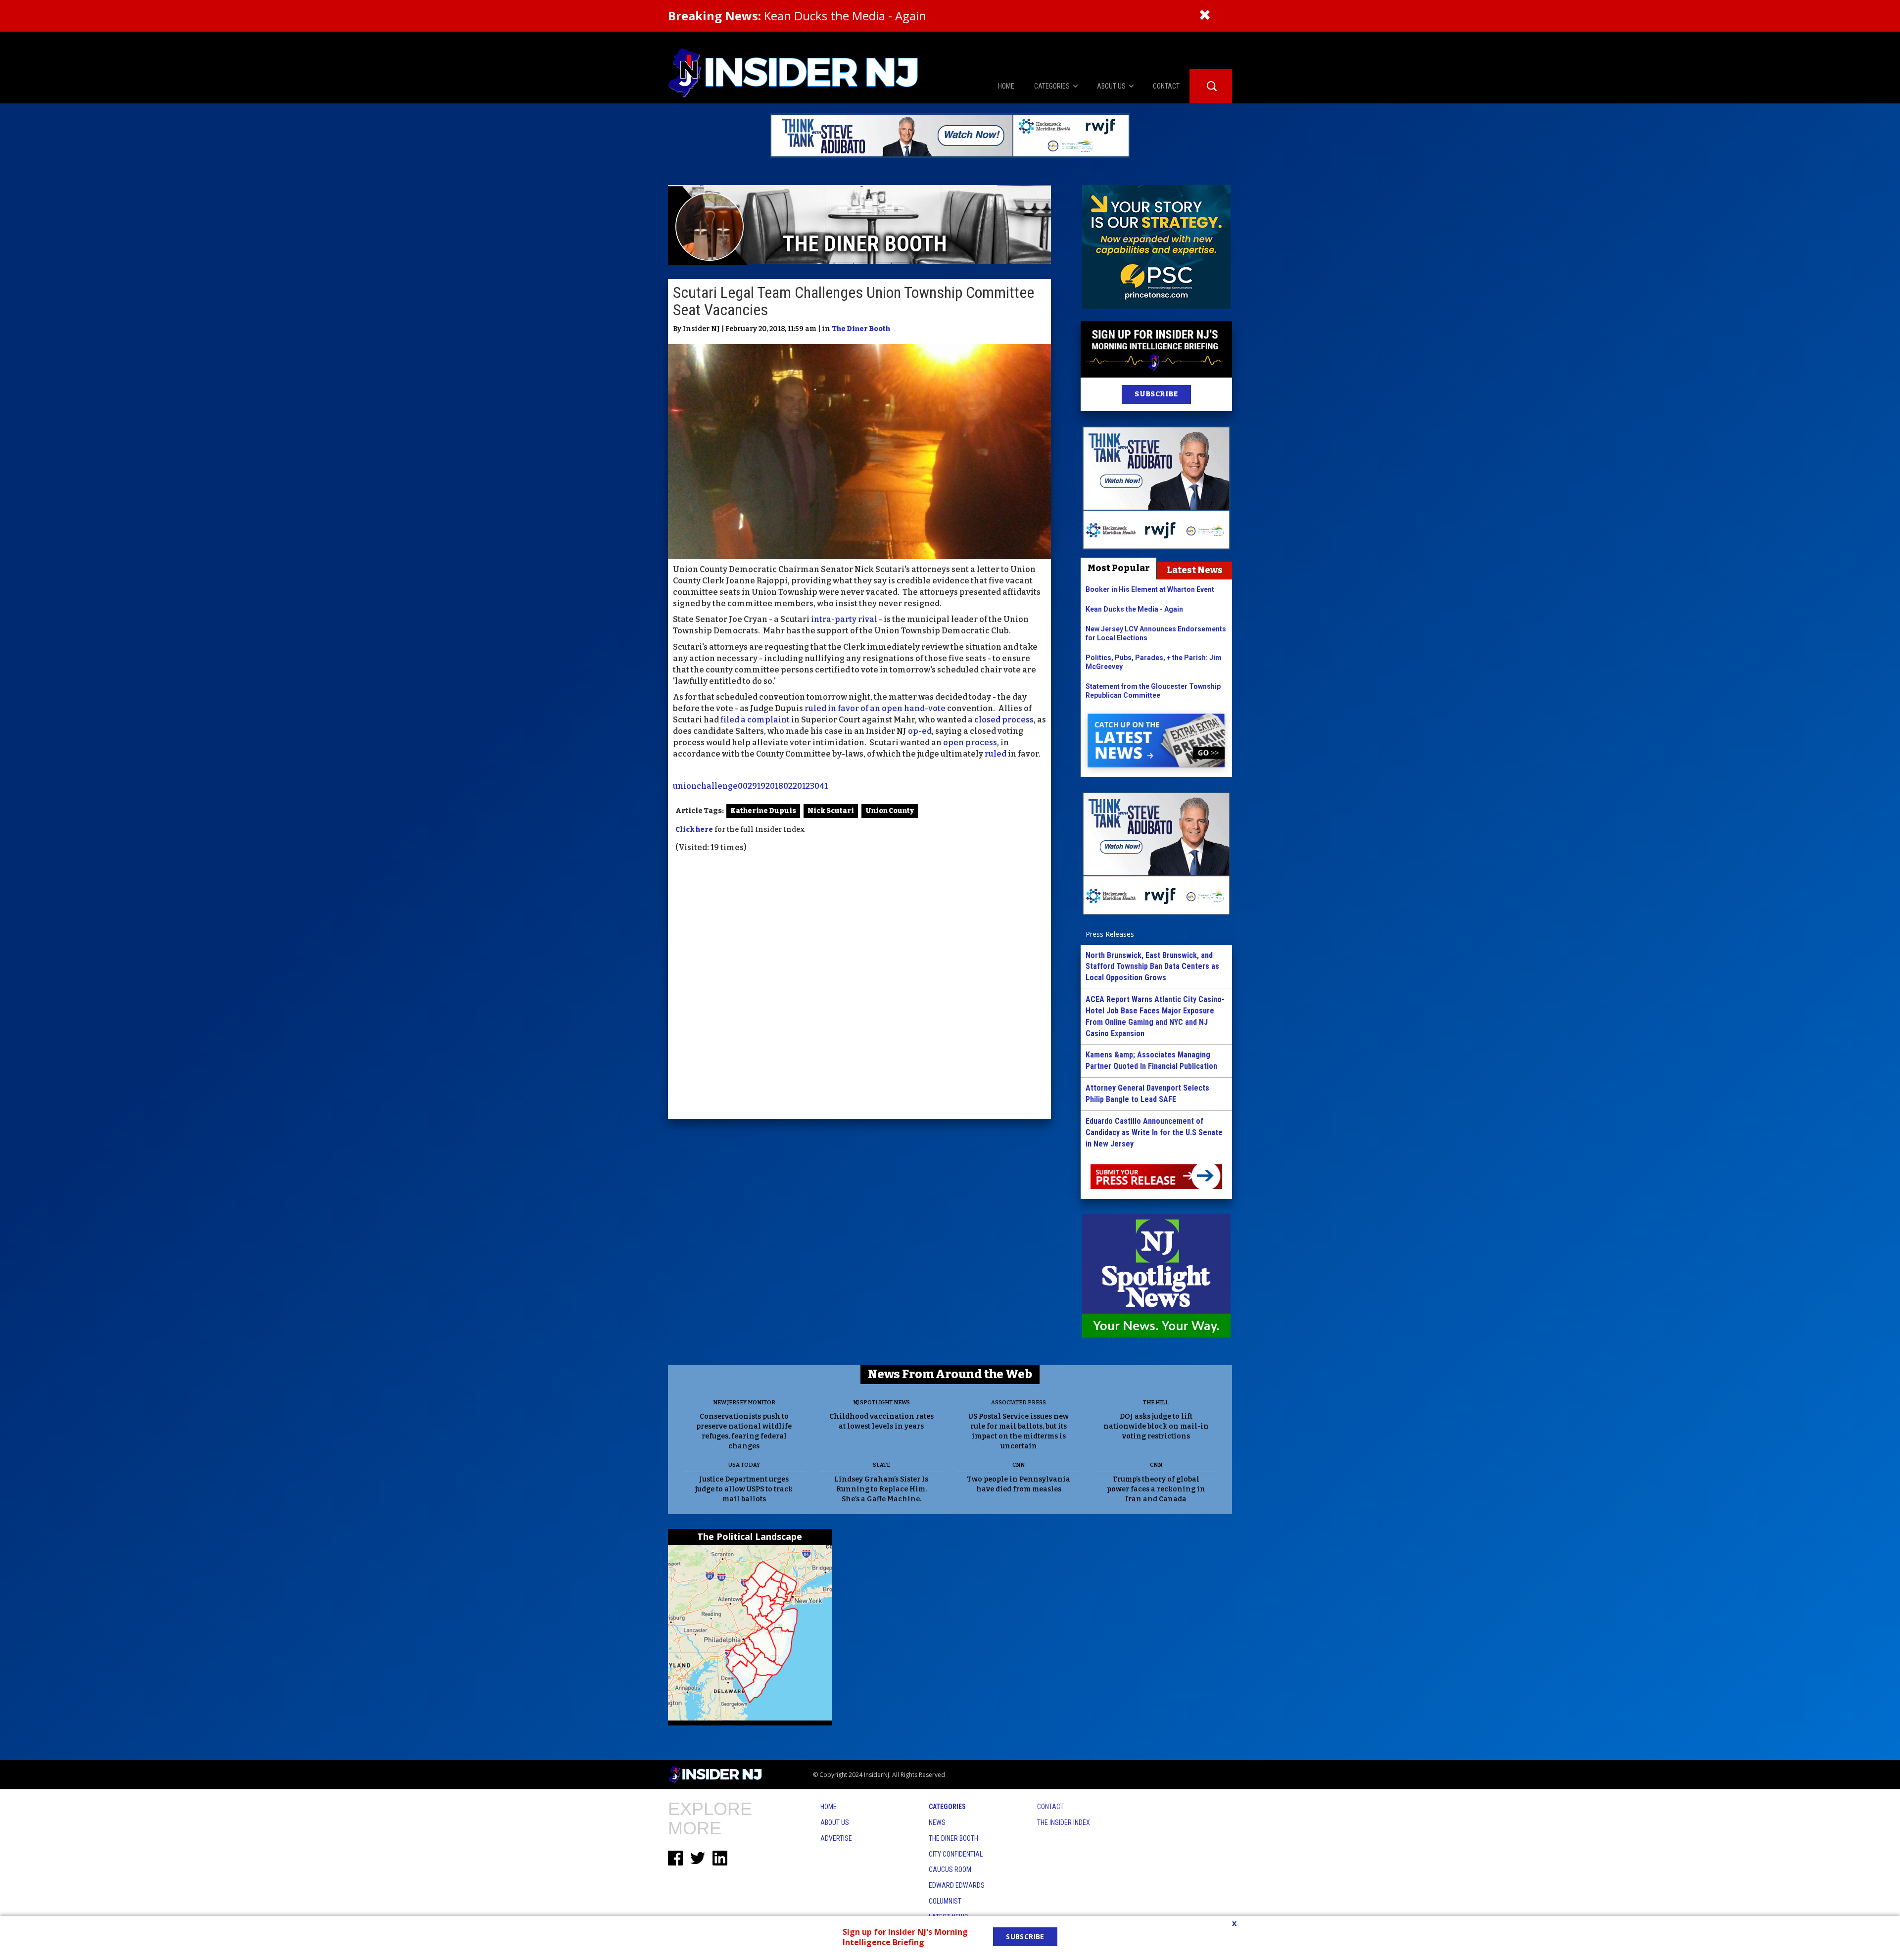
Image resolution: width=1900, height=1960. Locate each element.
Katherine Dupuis (763, 811)
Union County (890, 811)
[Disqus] (859, 987)
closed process (1004, 720)
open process (970, 742)
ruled (996, 754)
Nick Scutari (831, 811)
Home (829, 1807)
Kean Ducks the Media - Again (797, 16)
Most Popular (1119, 568)
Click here (694, 830)
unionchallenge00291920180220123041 (750, 786)
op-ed (920, 731)
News (937, 1822)
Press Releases (1110, 934)
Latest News (1195, 570)
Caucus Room (950, 1869)
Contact (1050, 1807)
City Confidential (956, 1854)
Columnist (945, 1901)
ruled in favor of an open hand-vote (875, 708)
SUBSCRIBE (1156, 394)
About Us (835, 1822)
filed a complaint (755, 720)
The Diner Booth (861, 329)
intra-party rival (844, 619)
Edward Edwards (957, 1885)
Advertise (836, 1838)
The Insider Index (1064, 1822)
